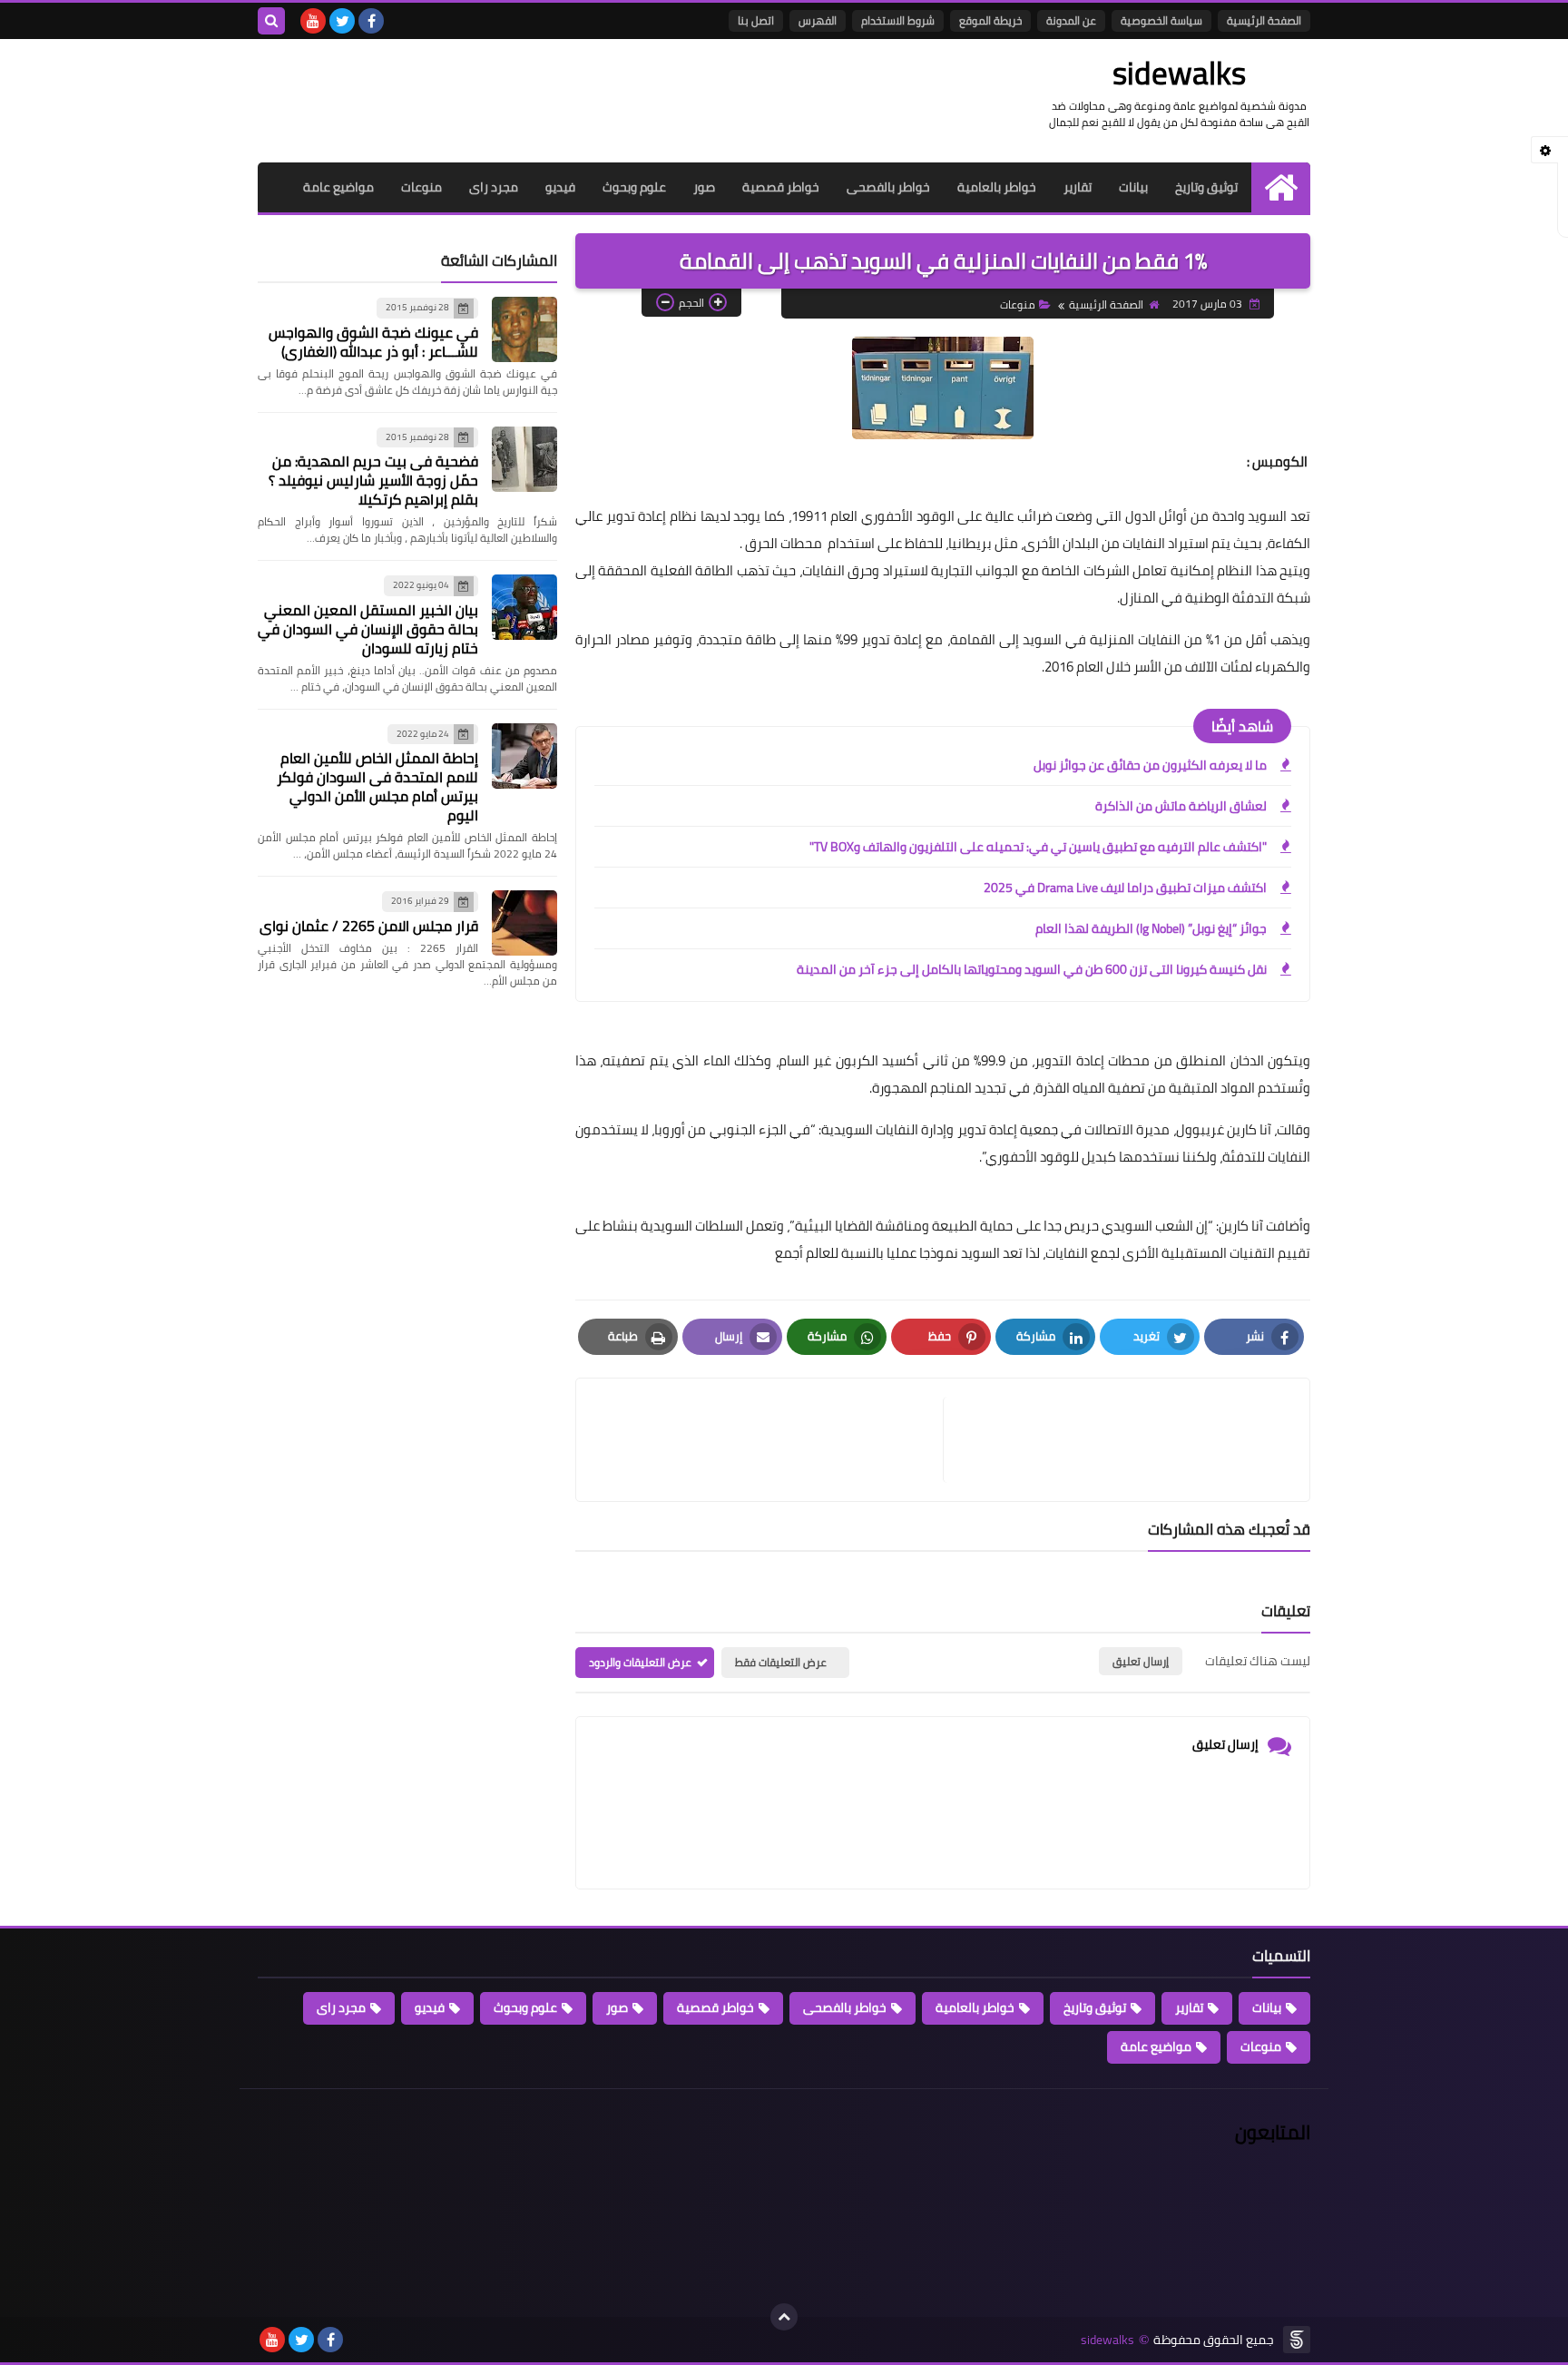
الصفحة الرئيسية (1264, 20)
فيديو (560, 187)
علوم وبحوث (634, 187)
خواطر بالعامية (997, 187)
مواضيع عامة (338, 187)
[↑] (784, 2317)
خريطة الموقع (990, 20)
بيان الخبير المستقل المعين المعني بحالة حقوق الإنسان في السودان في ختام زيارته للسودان (368, 629)
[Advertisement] (588, 98)
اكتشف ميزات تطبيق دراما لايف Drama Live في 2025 (1125, 888)
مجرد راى (494, 187)
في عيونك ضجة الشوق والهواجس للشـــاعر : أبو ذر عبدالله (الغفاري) (373, 342)
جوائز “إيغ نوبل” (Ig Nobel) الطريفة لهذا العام (1151, 928)
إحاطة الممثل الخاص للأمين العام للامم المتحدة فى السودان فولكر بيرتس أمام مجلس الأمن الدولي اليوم (377, 786)
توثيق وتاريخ (1206, 187)
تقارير (1078, 187)
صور (704, 187)
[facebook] (371, 21)
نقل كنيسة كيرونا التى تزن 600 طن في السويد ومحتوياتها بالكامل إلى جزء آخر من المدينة (1032, 969)
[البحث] (271, 21)
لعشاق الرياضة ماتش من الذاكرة (1181, 806)
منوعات (421, 187)
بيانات (1133, 187)
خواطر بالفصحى (888, 187)
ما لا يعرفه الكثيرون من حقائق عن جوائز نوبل (1150, 765)
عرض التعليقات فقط (781, 1662)
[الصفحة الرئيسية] (1281, 187)
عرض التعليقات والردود (640, 1662)
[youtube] (313, 21)
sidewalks (1179, 73)
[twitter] (342, 21)
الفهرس (818, 20)
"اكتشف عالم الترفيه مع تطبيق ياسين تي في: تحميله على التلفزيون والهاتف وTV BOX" (1038, 847)
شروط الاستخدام (898, 20)
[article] (769, 1440)
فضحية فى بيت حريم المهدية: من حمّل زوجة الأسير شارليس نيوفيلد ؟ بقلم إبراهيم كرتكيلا (373, 480)
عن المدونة (1071, 20)
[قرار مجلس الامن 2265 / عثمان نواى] (524, 923)
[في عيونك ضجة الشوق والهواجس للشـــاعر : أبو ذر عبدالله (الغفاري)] (524, 329)
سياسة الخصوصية (1161, 20)
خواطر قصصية (781, 187)
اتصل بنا (756, 20)
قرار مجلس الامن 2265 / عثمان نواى (369, 926)
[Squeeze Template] (1297, 2340)
